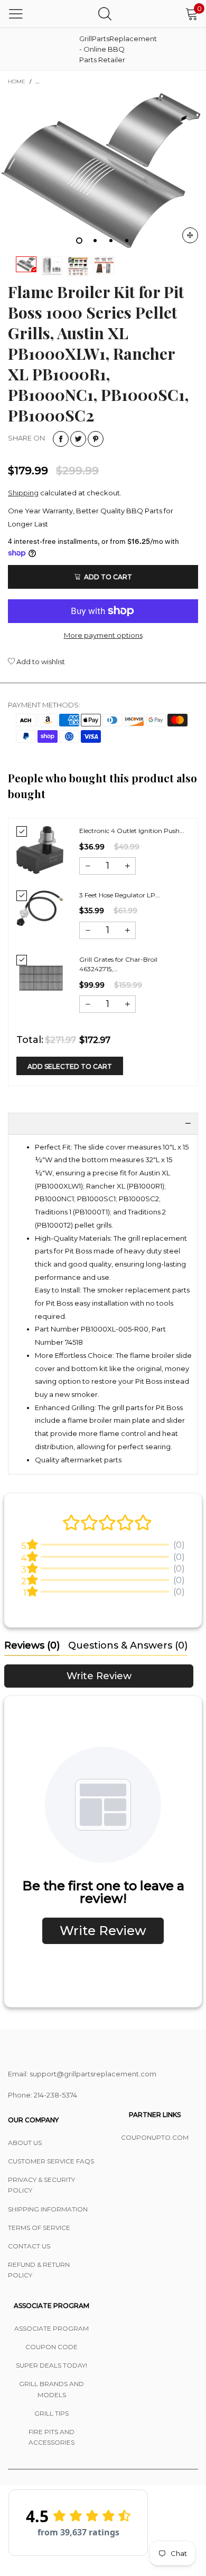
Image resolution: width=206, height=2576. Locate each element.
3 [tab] (111, 241)
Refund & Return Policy (39, 2270)
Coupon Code (51, 2347)
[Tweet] (78, 439)
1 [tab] (79, 241)
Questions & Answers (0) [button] (128, 1645)
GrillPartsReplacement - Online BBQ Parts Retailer (106, 49)
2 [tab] (95, 241)
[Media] (190, 235)
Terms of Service (39, 2228)
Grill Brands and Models (51, 2389)
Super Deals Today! (51, 2365)
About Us (25, 2143)
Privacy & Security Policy (41, 2185)
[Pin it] (96, 439)
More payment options (103, 635)
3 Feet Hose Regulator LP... (120, 895)
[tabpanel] (103, 172)
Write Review (99, 1676)
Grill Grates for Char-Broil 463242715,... (118, 964)
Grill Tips (51, 2413)
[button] (88, 866)
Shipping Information (48, 2209)
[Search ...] (105, 13)
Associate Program (51, 2328)
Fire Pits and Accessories (51, 2437)
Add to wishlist (40, 662)
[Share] (61, 439)
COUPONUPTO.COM (155, 2137)
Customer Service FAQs (51, 2161)
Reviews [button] (32, 1645)
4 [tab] (127, 241)
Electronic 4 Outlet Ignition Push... (132, 831)
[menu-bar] (16, 14)
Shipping (23, 493)
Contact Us (29, 2246)
